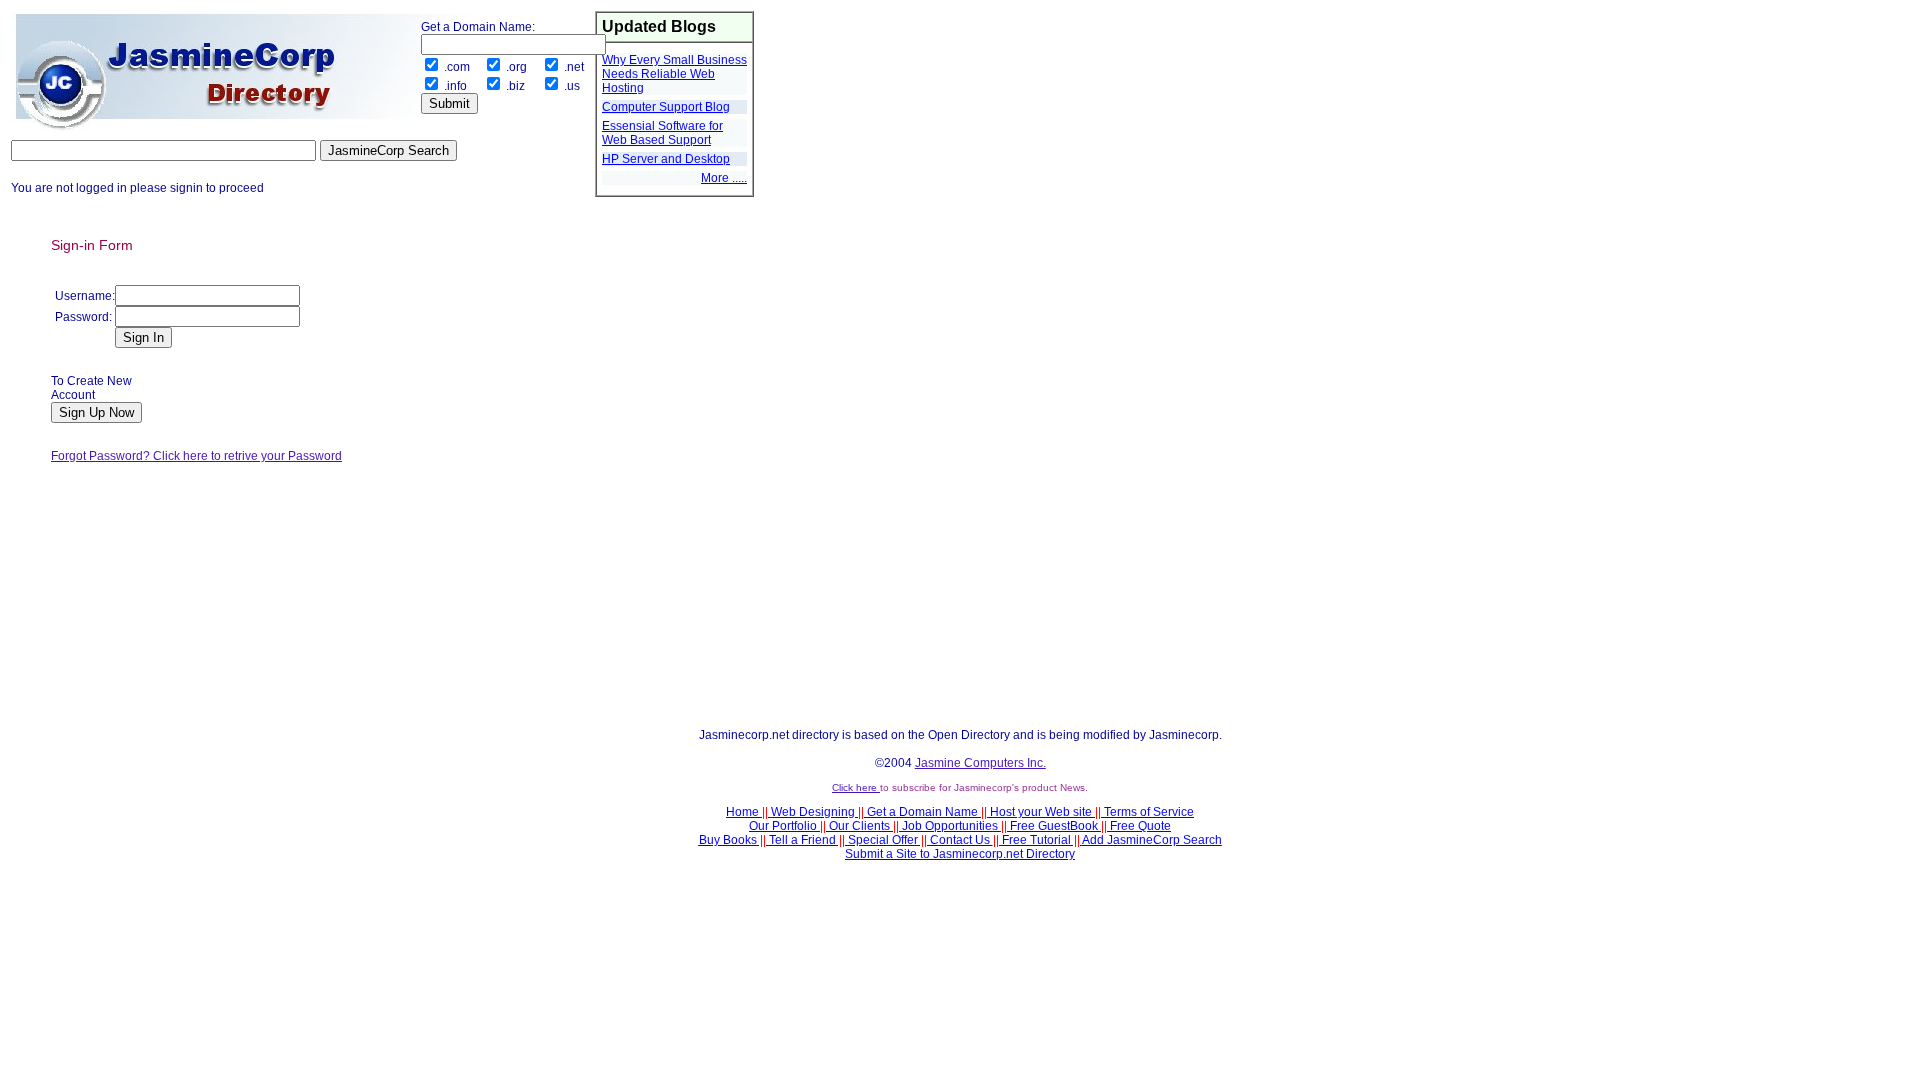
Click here (856, 787)
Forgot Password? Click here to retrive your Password (196, 456)
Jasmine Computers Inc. (980, 763)
